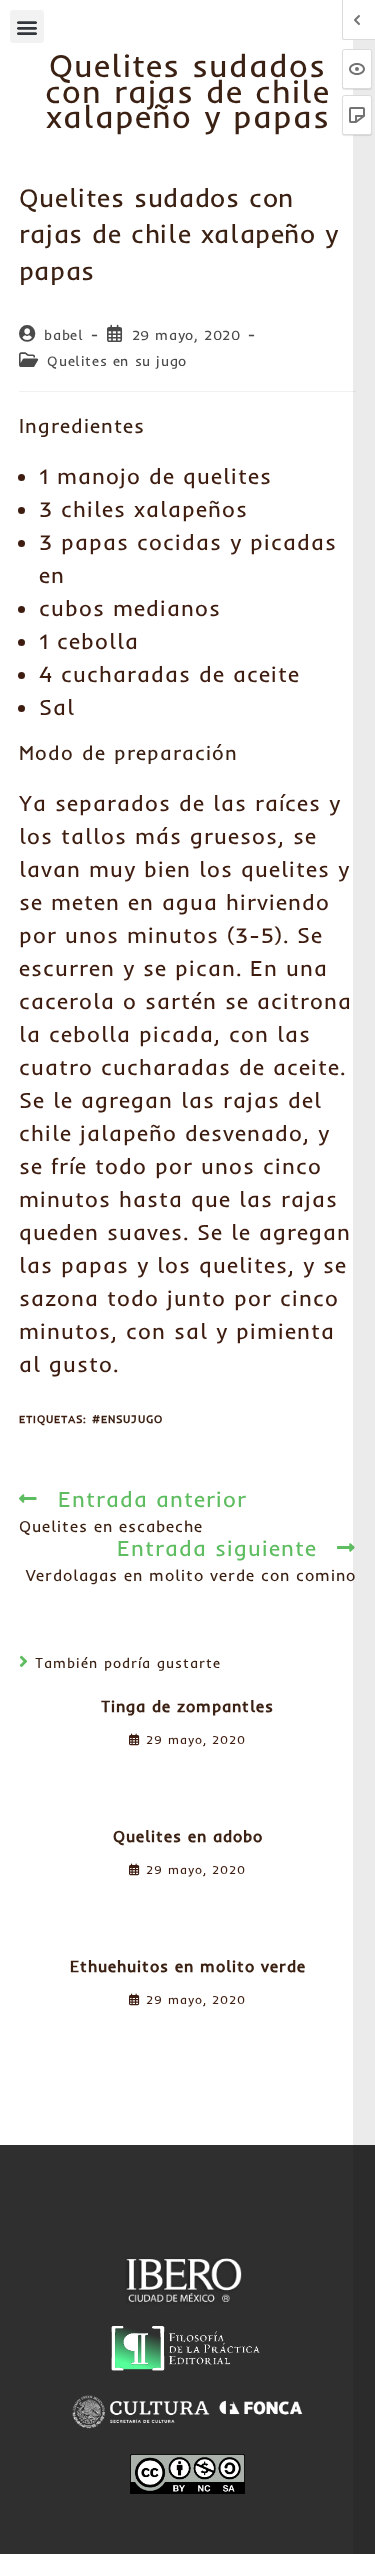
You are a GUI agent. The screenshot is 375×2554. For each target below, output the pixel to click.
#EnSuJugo (127, 1419)
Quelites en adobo (188, 1836)
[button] (27, 26)
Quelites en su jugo (116, 361)
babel (63, 335)
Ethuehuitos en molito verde (188, 1966)
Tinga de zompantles (187, 1706)
